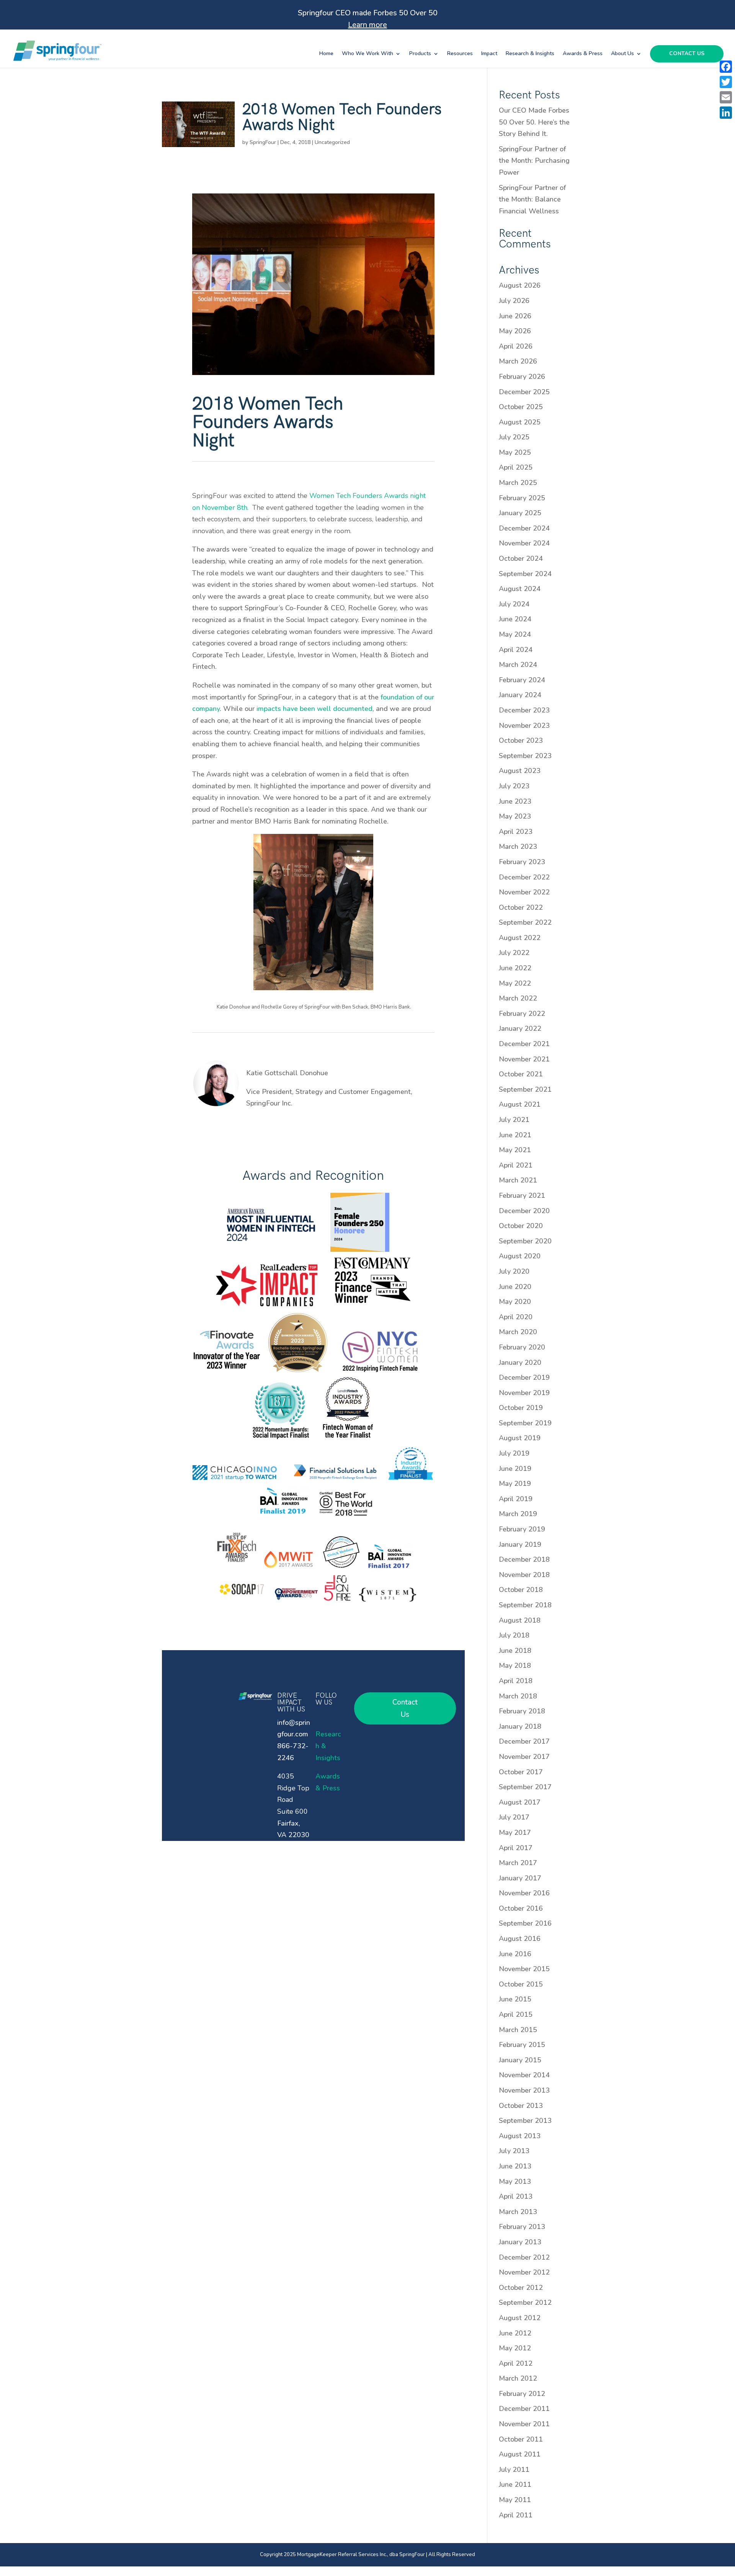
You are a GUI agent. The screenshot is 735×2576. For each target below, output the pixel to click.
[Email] (726, 97)
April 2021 (516, 1165)
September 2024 (525, 574)
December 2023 (524, 710)
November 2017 (524, 1757)
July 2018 (514, 1635)
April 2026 (516, 346)
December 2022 (524, 877)
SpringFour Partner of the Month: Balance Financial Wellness (532, 199)
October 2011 (521, 2439)
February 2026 (522, 377)
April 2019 (516, 1499)
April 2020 (516, 1317)
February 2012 (522, 2394)
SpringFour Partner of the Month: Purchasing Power (534, 161)
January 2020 (520, 1363)
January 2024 (520, 695)
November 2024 (524, 543)
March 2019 (518, 1514)
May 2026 (515, 331)
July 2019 (514, 1453)
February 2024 (522, 680)
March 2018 (518, 1696)
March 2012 (518, 2378)
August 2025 (520, 422)
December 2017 (524, 1741)
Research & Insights (530, 54)
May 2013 (515, 2181)
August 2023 (520, 771)
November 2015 (524, 1969)
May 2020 (515, 1302)
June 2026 (515, 316)
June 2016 (515, 1954)
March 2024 (518, 665)
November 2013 (524, 2090)
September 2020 (525, 1241)
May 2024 (515, 634)
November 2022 (524, 892)
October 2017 (521, 1772)
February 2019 (522, 1529)
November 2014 (524, 2075)
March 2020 (518, 1332)
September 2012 (525, 2303)
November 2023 (524, 725)
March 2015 (518, 2030)
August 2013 (520, 2136)
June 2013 (515, 2166)
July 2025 (514, 437)
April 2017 (516, 1848)
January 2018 (520, 1726)
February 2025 (522, 498)
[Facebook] (726, 67)
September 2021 (525, 1089)
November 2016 (524, 1893)
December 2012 (524, 2257)
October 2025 (521, 407)
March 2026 (518, 361)
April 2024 (516, 650)
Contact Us (687, 54)
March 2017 (518, 1863)
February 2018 (522, 1711)
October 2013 (521, 2106)
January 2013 (520, 2242)
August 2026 (520, 285)
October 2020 (521, 1226)
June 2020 (515, 1287)
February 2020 (522, 1347)
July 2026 (514, 301)
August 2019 (520, 1438)
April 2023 (516, 832)
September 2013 (525, 2121)
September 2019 (525, 1423)
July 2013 (514, 2151)
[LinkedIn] (726, 113)
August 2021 (520, 1104)
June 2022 (515, 968)
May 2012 (515, 2348)
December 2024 (524, 528)
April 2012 (516, 2363)
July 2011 (514, 2470)
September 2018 (525, 1605)
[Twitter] (726, 82)
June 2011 (515, 2484)
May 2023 (515, 816)
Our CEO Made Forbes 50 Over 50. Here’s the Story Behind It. (534, 122)
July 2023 (514, 786)
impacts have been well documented (314, 709)
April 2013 (516, 2196)
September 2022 (525, 922)
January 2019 (520, 1544)
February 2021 (522, 1195)
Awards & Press (583, 54)
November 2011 (524, 2424)
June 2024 (515, 619)
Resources (460, 54)
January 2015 (520, 2060)
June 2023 (515, 801)
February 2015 (522, 2045)
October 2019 (521, 1408)
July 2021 (514, 1120)
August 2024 (520, 589)
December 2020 (524, 1211)
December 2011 (524, 2409)
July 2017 (514, 1817)
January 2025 (520, 513)
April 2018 (516, 1681)
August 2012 (520, 2318)
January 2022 (520, 1028)
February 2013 (522, 2227)
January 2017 (520, 1878)
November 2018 (524, 1575)
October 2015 (521, 1984)
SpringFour (263, 142)
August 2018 (520, 1620)
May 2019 (515, 1484)
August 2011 (520, 2454)
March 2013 (518, 2212)
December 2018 (524, 1559)
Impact (489, 54)
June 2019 (515, 1469)
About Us (622, 54)
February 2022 (522, 1014)
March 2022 (518, 998)
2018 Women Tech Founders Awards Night (342, 117)
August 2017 (520, 1802)
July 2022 (514, 953)
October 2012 (521, 2288)
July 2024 (514, 604)
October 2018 (521, 1590)
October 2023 (521, 740)
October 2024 (521, 558)
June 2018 (515, 1651)
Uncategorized (332, 142)
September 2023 (525, 756)
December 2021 (524, 1044)
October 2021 (521, 1074)
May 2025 (515, 452)
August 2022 (520, 938)
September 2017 (525, 1787)
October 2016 (521, 1908)
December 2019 (524, 1377)
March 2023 (518, 847)
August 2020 (520, 1256)
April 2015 (516, 2014)
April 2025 (516, 467)
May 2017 (515, 1833)
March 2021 (518, 1180)
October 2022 (521, 907)
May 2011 (515, 2500)
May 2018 (515, 1665)
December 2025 (524, 392)
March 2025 (518, 483)
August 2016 (520, 1939)
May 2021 (515, 1150)
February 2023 (522, 862)
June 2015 (515, 1999)
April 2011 (516, 2515)
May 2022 (515, 983)
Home (326, 54)
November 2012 (524, 2272)
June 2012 (515, 2333)
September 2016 (525, 1923)
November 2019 (524, 1393)
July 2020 (514, 1271)
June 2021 (515, 1135)
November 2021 (524, 1059)
